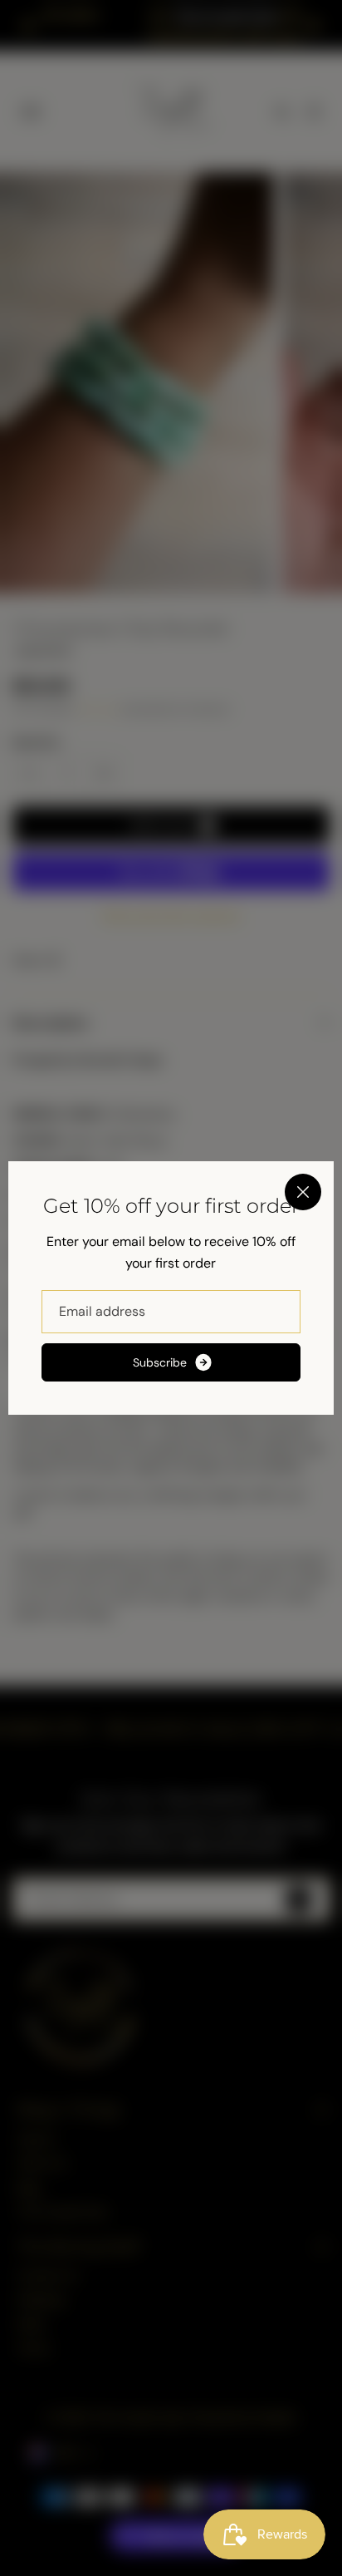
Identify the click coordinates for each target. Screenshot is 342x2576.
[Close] (303, 1192)
